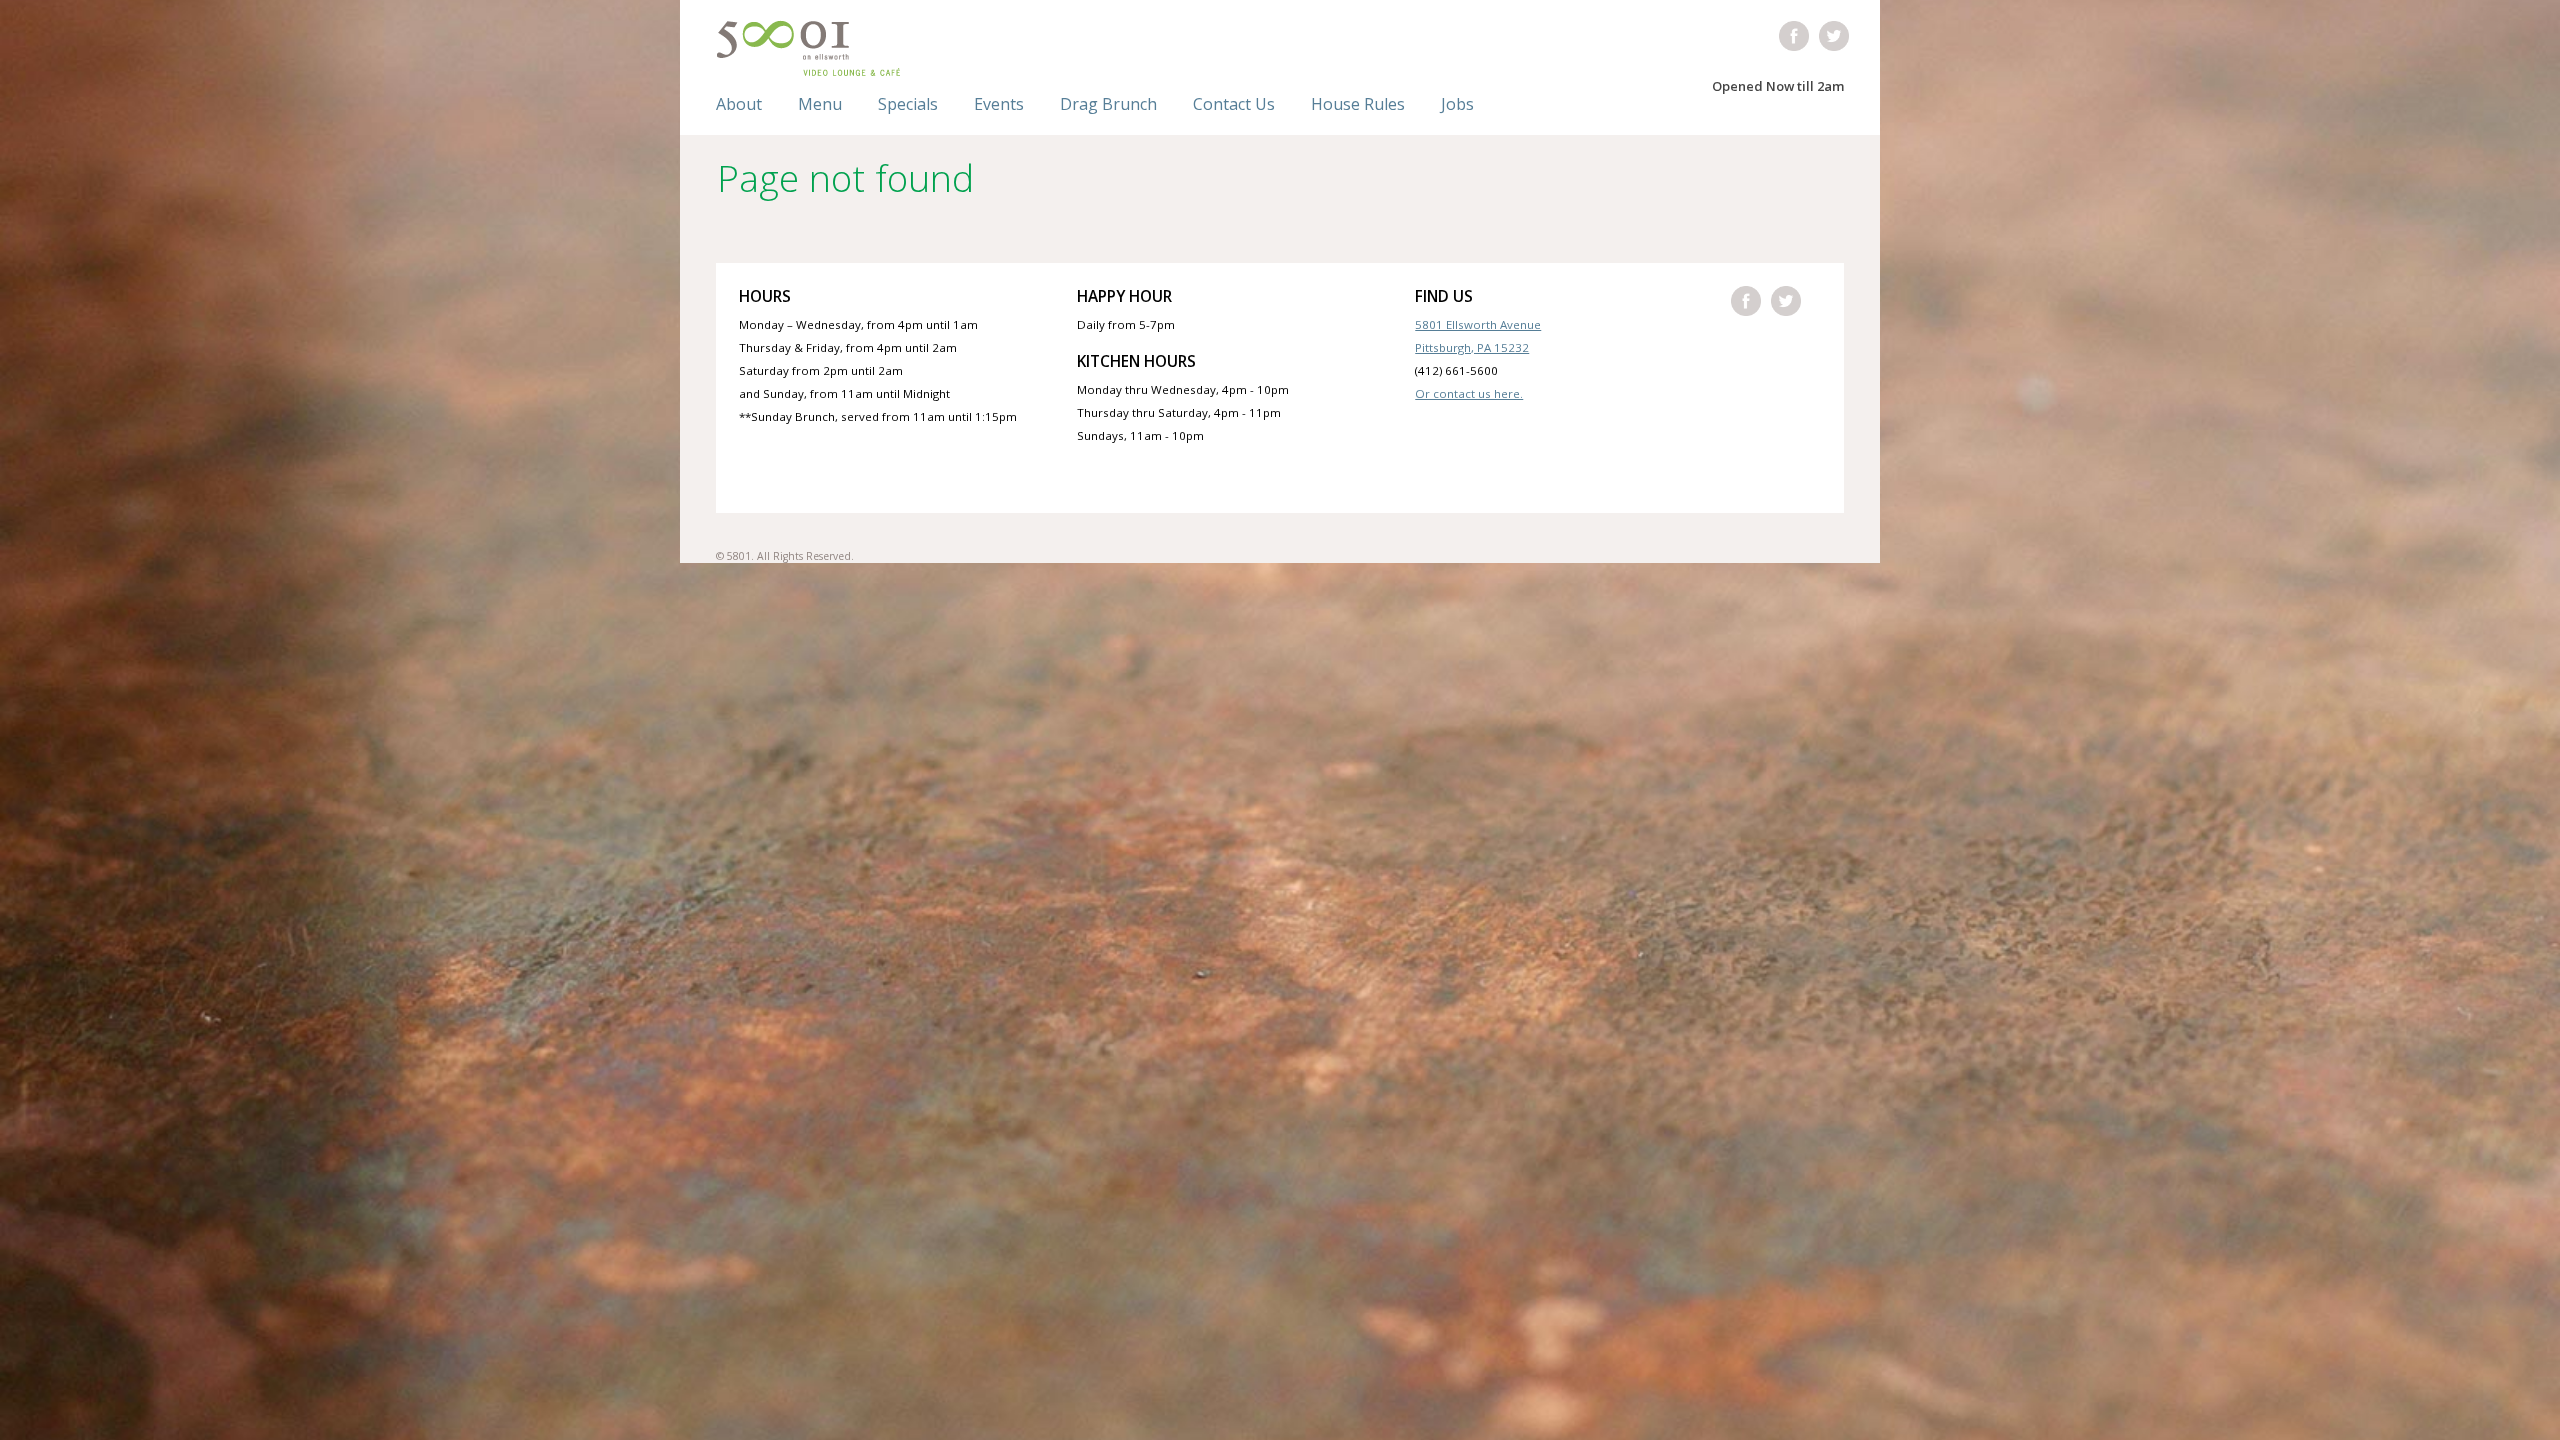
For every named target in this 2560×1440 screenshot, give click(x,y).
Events (999, 104)
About (739, 104)
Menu (820, 104)
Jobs (1457, 104)
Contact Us (1234, 104)
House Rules (1358, 104)
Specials (908, 104)
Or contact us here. (1469, 393)
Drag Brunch (1108, 104)
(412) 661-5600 (1456, 370)
